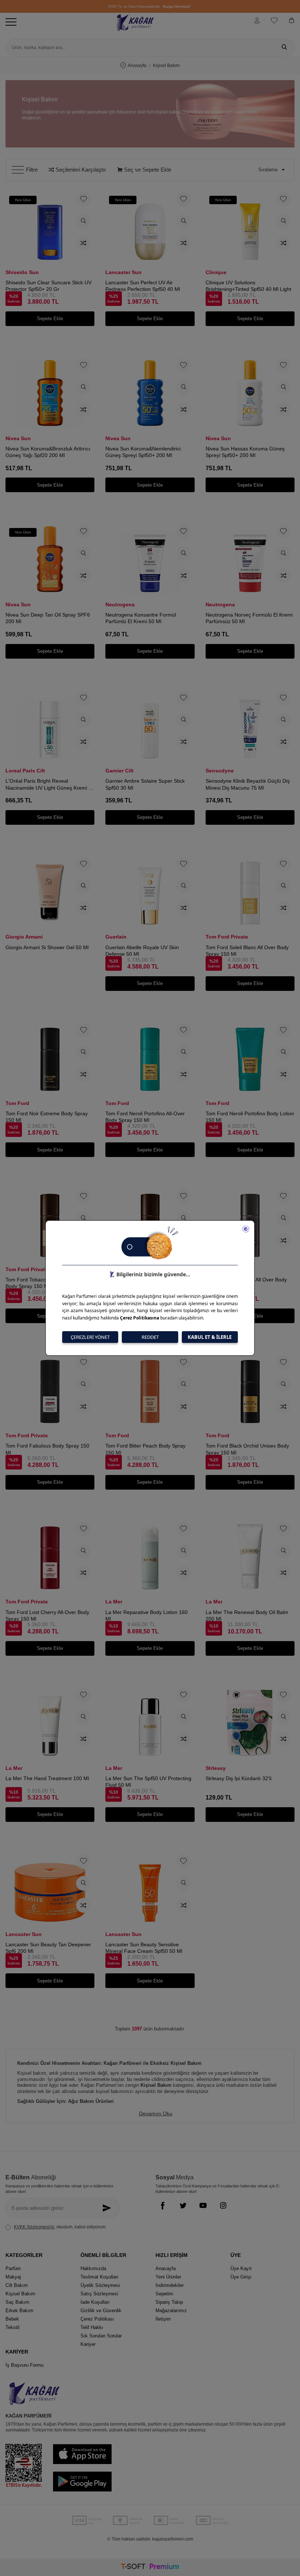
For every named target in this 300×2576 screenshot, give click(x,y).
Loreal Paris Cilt (25, 771)
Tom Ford (17, 1103)
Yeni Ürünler (168, 2277)
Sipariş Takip (169, 2302)
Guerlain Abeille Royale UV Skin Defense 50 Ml (142, 951)
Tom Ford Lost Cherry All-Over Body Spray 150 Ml (47, 1615)
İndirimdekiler (170, 2285)
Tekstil (12, 2327)
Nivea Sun (18, 438)
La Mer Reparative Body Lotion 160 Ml (147, 1615)
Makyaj (13, 2277)
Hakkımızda (93, 2268)
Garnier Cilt (119, 771)
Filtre (32, 170)
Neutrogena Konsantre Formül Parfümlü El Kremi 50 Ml (141, 618)
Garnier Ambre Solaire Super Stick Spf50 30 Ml (145, 784)
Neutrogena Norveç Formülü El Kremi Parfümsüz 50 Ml (249, 618)
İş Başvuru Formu (25, 2365)
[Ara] (284, 48)
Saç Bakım (17, 2302)
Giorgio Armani (24, 937)
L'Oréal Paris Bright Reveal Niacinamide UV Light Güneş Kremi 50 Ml (50, 784)
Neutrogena (120, 604)
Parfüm (13, 2268)
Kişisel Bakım (20, 2294)
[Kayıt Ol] (108, 2208)
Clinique (216, 272)
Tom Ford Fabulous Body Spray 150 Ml (47, 1449)
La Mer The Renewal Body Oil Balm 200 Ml (247, 1615)
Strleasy (216, 1768)
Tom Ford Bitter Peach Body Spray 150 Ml (145, 1449)
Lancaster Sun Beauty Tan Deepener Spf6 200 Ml (48, 1948)
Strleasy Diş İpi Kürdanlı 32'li (239, 1778)
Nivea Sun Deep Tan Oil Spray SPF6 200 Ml (48, 618)
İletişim (163, 2319)
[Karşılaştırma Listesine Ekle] (83, 243)
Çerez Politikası (97, 2319)
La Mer (114, 1602)
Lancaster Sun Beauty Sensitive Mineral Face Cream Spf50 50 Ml (144, 1948)
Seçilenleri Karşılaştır (80, 170)
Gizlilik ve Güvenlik (101, 2311)
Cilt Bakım (17, 2285)
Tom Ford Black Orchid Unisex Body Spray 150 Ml (247, 1449)
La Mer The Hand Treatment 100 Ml (47, 1778)
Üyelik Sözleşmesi (100, 2285)
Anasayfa (137, 65)
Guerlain (116, 937)
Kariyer (88, 2344)
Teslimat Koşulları (100, 2277)
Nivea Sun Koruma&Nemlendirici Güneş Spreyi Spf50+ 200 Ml (143, 452)
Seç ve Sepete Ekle (147, 170)
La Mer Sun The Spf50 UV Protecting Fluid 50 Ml (148, 1782)
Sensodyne (220, 771)
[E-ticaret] (150, 2567)
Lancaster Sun (123, 272)
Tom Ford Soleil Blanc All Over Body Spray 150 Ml (247, 951)
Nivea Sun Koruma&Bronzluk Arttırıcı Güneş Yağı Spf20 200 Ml (48, 452)
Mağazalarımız (171, 2311)
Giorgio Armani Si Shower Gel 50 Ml (47, 947)
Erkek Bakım (19, 2311)
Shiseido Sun (22, 272)
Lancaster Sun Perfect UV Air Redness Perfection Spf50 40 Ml (143, 286)
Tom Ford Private (227, 937)
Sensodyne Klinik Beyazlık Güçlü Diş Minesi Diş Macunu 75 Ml (248, 784)
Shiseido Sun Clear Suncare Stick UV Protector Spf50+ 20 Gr (48, 286)
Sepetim (164, 2294)
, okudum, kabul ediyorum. (60, 2227)
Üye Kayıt (241, 2268)
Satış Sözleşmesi (99, 2294)
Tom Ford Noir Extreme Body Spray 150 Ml (47, 1117)
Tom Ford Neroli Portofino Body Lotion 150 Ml (250, 1117)
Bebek (12, 2319)
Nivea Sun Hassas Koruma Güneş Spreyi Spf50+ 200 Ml (245, 452)
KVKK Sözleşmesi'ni (34, 2227)
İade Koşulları (95, 2302)
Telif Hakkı (92, 2327)
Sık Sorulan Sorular (101, 2336)
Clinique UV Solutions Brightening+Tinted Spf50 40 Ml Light (248, 286)
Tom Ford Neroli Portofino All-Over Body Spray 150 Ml (145, 1117)
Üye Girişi (241, 2277)
